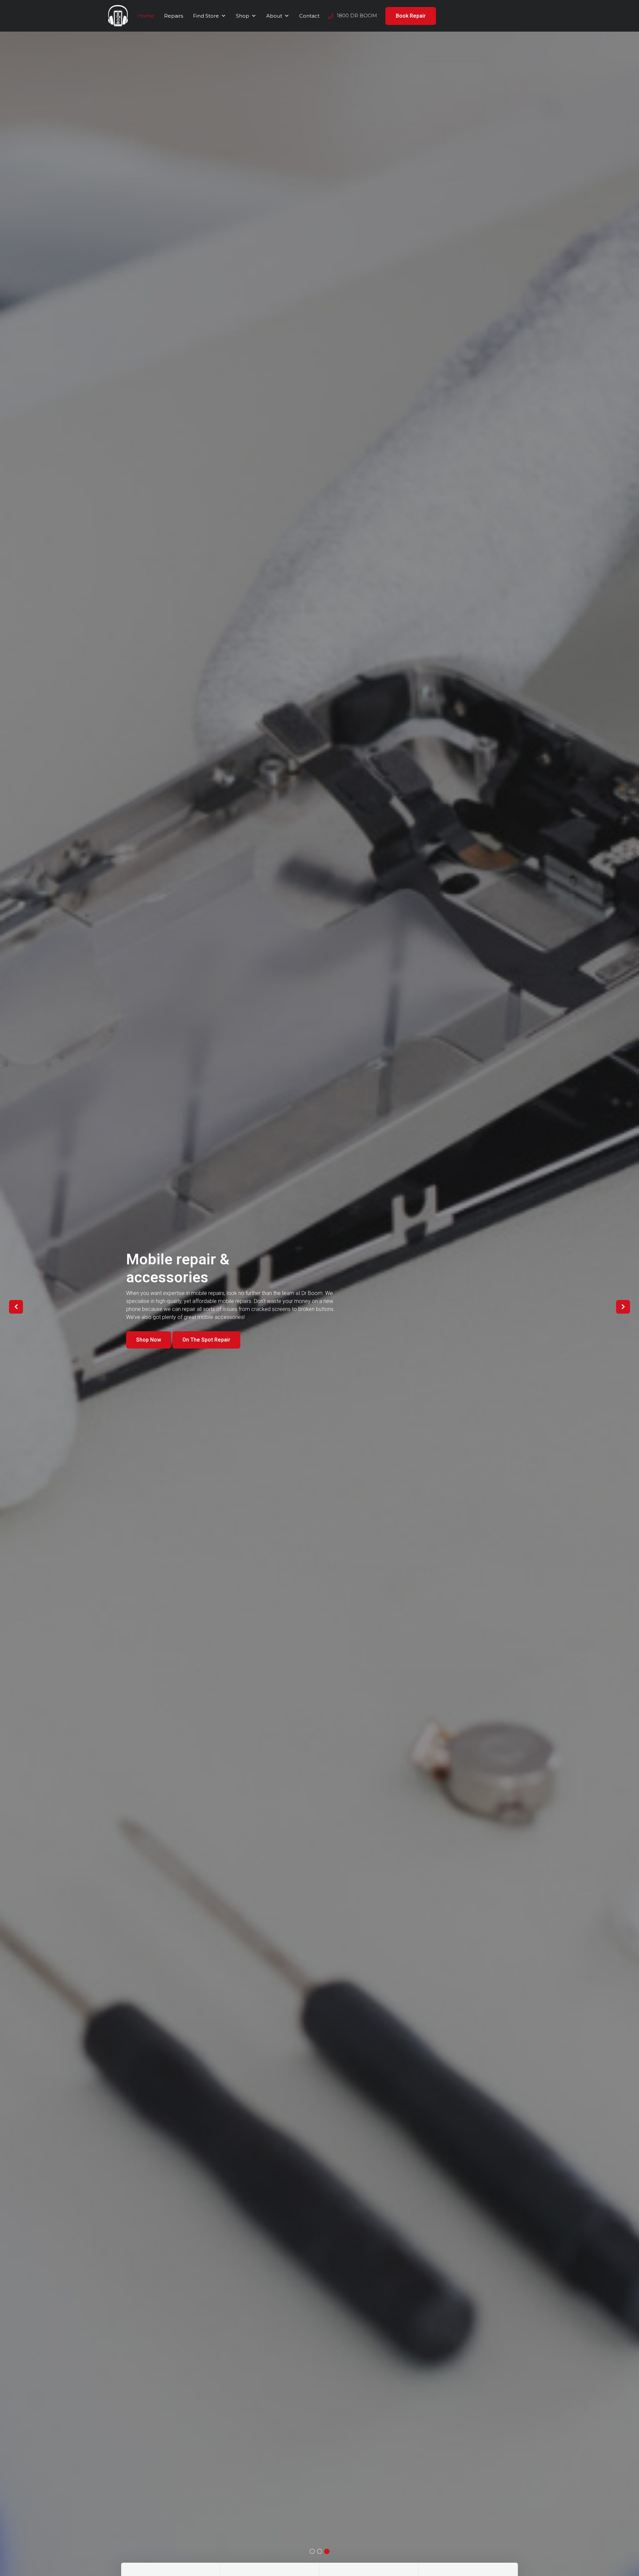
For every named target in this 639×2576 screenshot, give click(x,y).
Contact (309, 16)
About (274, 16)
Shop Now (149, 1356)
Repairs (174, 16)
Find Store (206, 16)
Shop (243, 16)
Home (146, 16)
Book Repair (411, 16)
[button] (16, 1307)
